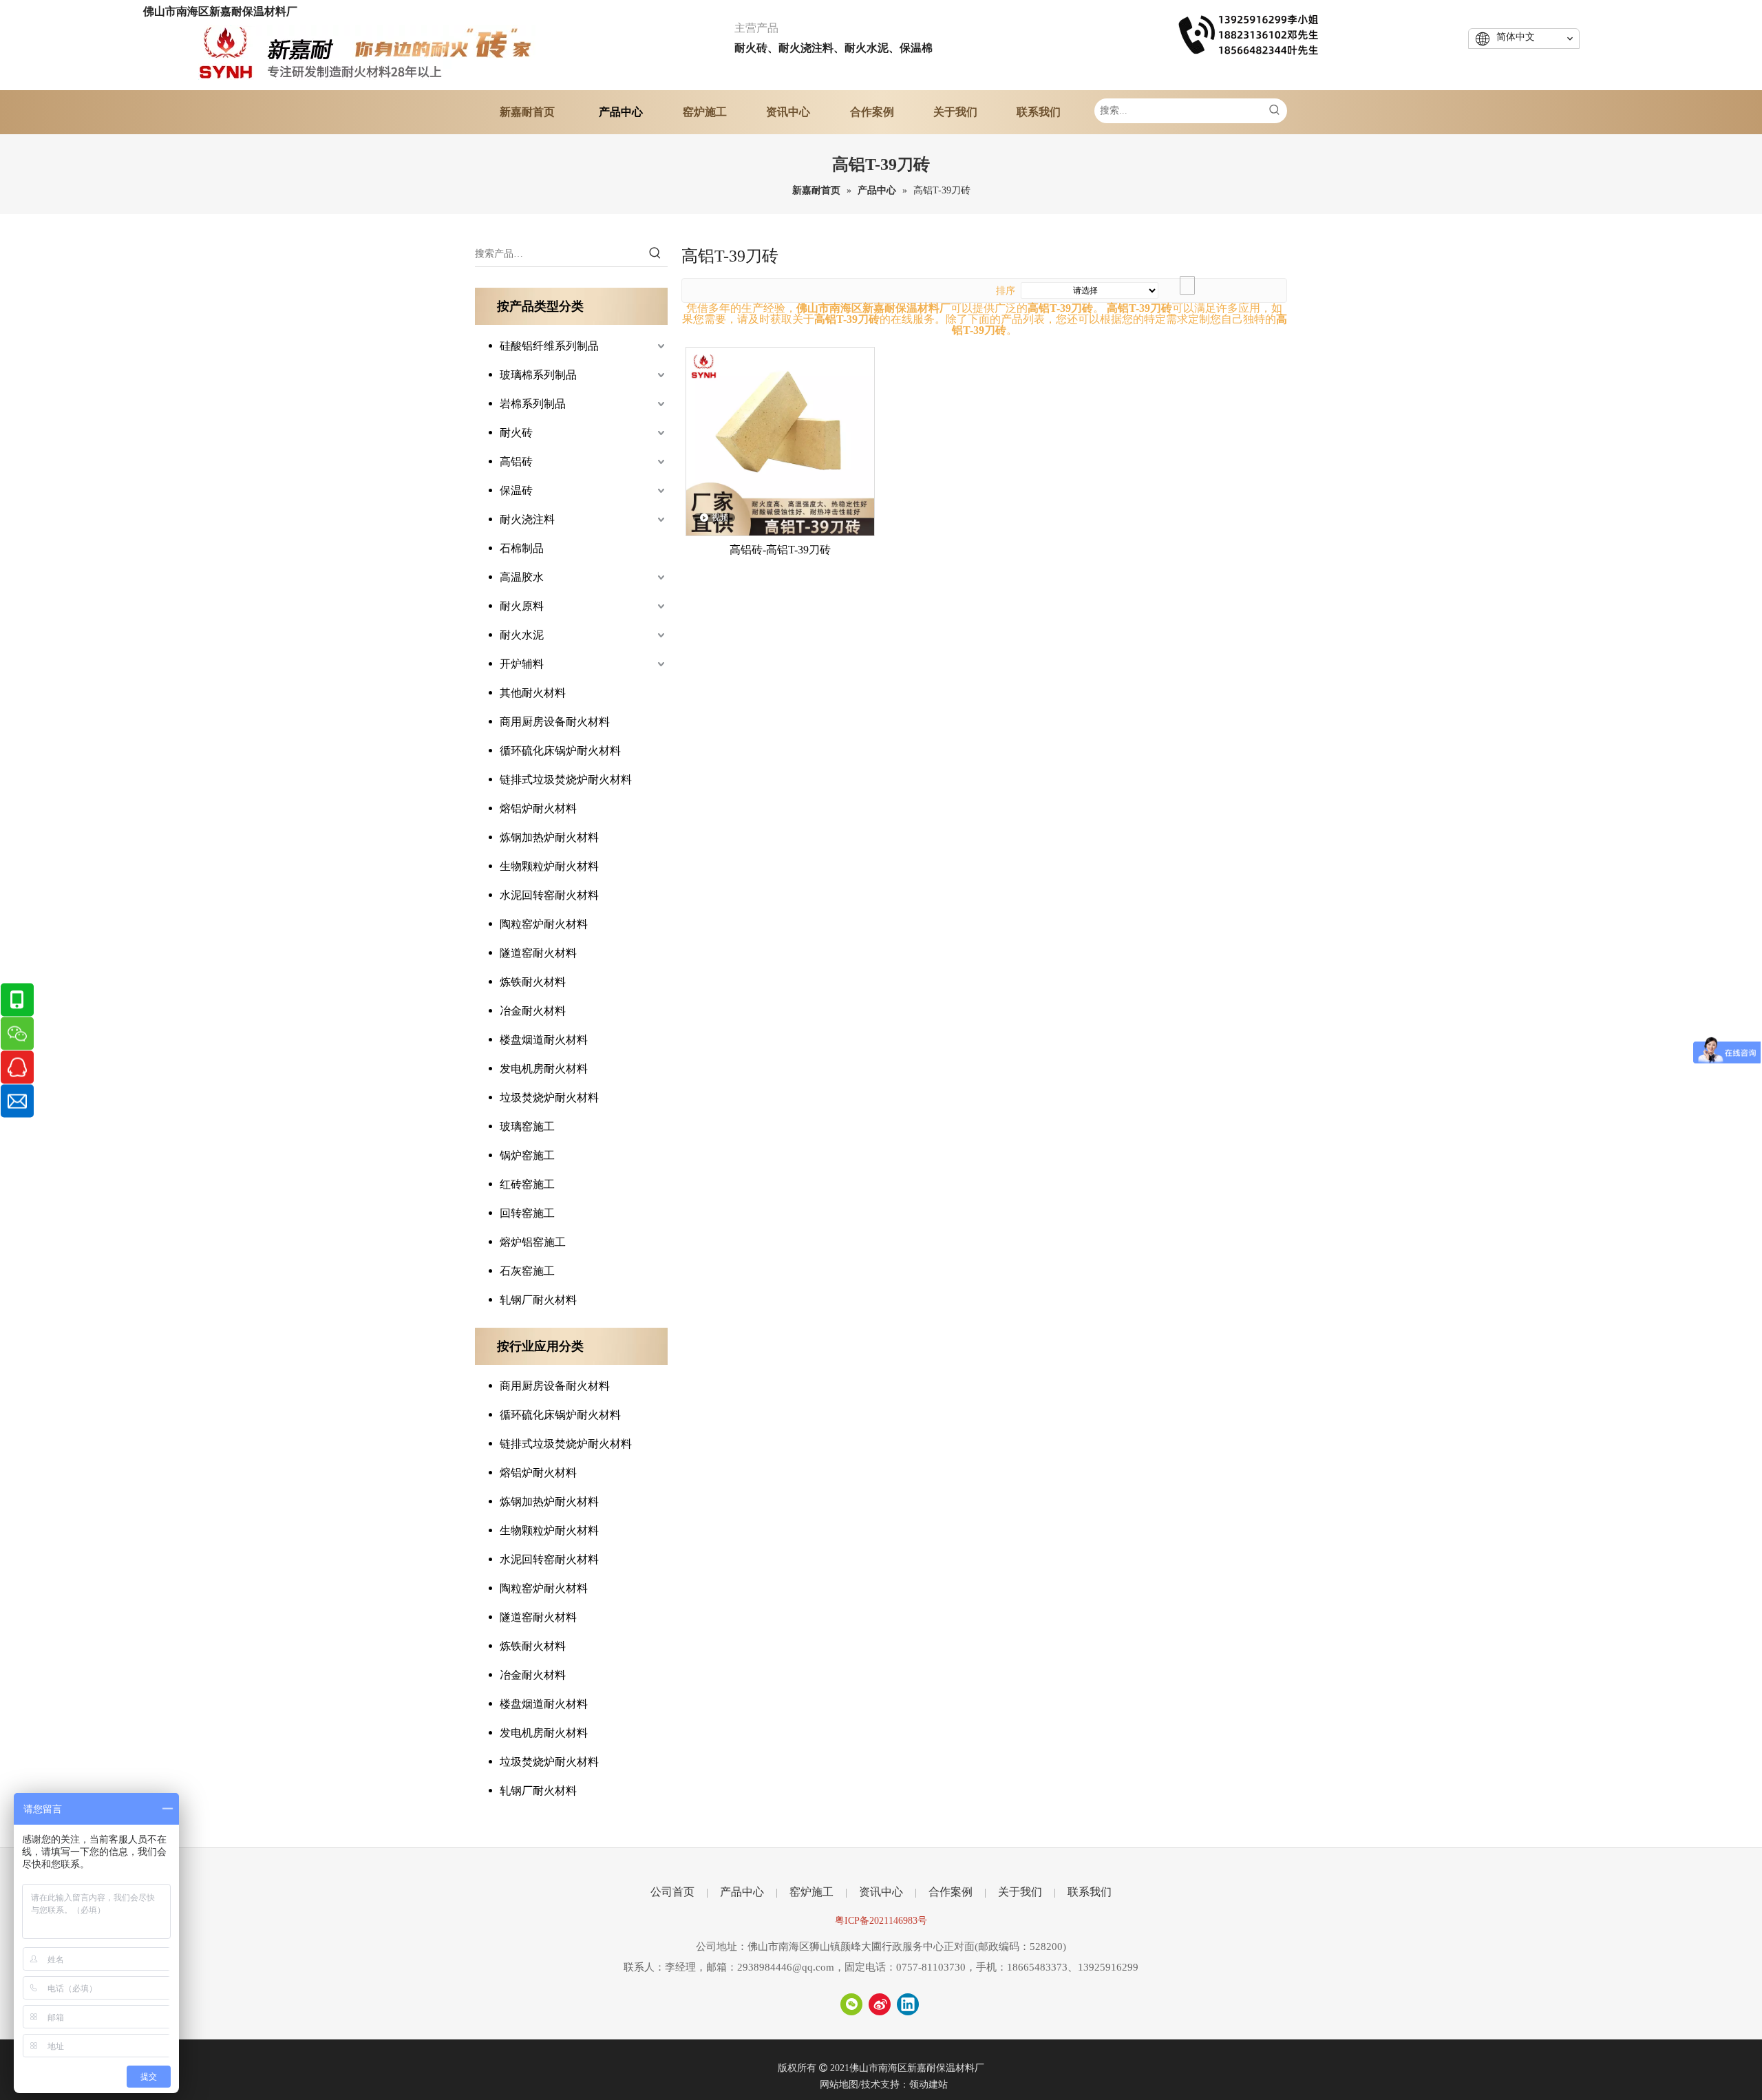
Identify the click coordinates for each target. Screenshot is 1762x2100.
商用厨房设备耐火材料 (555, 722)
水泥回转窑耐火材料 (549, 895)
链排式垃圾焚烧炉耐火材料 (566, 779)
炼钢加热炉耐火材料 (549, 837)
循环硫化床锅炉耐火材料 (560, 751)
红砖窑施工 (527, 1184)
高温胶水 (522, 577)
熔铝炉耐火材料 (538, 808)
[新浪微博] (880, 2004)
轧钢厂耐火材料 (538, 1300)
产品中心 (742, 1892)
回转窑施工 (527, 1213)
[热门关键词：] (1275, 111)
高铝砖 (516, 462)
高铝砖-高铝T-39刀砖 (780, 550)
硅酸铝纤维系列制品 (549, 346)
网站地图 (839, 2085)
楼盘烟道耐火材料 (544, 1040)
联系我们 (1090, 1892)
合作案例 (951, 1892)
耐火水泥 (522, 635)
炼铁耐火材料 (533, 982)
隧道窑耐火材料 (538, 953)
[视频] (780, 440)
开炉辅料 (522, 664)
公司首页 (672, 1892)
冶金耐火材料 (533, 1011)
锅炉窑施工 (527, 1155)
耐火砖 (516, 433)
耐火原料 (522, 606)
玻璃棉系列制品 (538, 375)
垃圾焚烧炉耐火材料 (549, 1097)
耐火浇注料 (527, 519)
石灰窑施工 (527, 1271)
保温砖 (516, 490)
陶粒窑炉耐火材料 (544, 924)
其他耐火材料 (533, 693)
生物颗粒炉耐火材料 (549, 866)
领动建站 (928, 2085)
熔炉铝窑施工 (533, 1242)
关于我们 (1020, 1892)
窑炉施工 (811, 1892)
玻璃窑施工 (527, 1126)
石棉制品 (522, 548)
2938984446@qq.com (786, 1967)
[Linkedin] (908, 2004)
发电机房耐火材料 (544, 1069)
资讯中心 (881, 1892)
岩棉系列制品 (533, 404)
